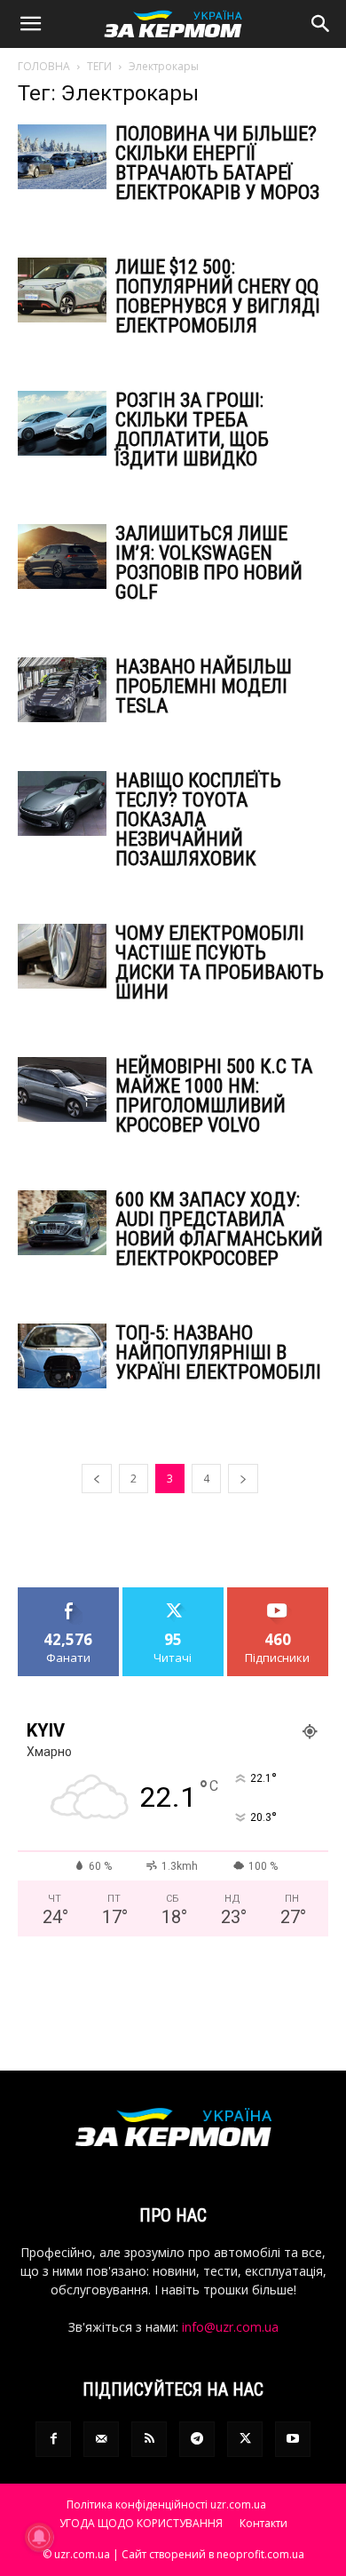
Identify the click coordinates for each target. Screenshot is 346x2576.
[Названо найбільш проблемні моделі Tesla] (62, 690)
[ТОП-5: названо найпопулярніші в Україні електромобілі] (62, 1356)
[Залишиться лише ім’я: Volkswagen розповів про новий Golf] (62, 557)
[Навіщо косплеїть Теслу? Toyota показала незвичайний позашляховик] (62, 803)
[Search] (321, 24)
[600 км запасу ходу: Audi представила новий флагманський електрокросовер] (62, 1223)
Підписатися (278, 1594)
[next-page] (243, 1479)
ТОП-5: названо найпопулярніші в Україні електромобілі (218, 1352)
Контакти (263, 2523)
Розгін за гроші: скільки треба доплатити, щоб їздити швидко (192, 429)
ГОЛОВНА (44, 66)
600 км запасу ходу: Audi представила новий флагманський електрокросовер (219, 1229)
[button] (30, 24)
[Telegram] (197, 2439)
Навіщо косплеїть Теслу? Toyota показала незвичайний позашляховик (198, 819)
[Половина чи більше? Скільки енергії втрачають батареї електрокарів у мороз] (62, 157)
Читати (173, 1594)
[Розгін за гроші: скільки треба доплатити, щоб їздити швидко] (62, 423)
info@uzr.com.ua (230, 2327)
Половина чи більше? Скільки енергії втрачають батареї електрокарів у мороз (217, 163)
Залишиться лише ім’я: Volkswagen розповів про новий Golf (209, 563)
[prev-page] (97, 1479)
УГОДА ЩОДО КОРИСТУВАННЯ (141, 2523)
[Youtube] (293, 2439)
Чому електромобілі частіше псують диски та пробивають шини (220, 962)
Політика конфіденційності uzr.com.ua (166, 2504)
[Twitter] (245, 2439)
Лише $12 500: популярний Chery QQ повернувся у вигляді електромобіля (218, 296)
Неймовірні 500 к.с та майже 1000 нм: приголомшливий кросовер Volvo (214, 1096)
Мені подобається (69, 1601)
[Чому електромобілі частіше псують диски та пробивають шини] (62, 956)
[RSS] (149, 2439)
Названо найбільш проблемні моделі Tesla (204, 686)
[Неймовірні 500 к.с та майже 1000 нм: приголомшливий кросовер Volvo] (62, 1089)
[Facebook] (53, 2439)
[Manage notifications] (39, 2537)
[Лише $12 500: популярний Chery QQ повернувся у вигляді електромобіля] (62, 290)
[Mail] (101, 2439)
